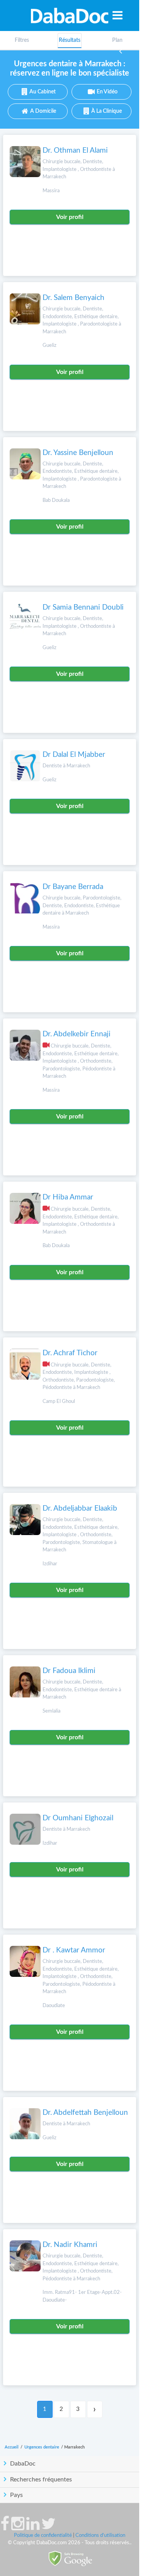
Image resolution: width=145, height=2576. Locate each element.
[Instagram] (18, 2528)
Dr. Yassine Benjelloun (78, 453)
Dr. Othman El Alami (75, 151)
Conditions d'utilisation (100, 2536)
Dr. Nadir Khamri (70, 2245)
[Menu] (118, 15)
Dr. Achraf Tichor (70, 1353)
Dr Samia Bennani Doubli (83, 607)
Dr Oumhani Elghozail (78, 1818)
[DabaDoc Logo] (70, 16)
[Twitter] (49, 2528)
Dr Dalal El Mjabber (74, 755)
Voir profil (70, 217)
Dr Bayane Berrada (73, 887)
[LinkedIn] (33, 2528)
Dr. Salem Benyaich (73, 298)
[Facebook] (5, 2528)
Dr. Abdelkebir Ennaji (77, 1034)
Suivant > (95, 2409)
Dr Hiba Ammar (68, 1197)
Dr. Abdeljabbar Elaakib (80, 1509)
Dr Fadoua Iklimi (69, 1671)
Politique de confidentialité (43, 2536)
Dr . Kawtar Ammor (74, 1950)
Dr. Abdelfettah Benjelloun (85, 2113)
